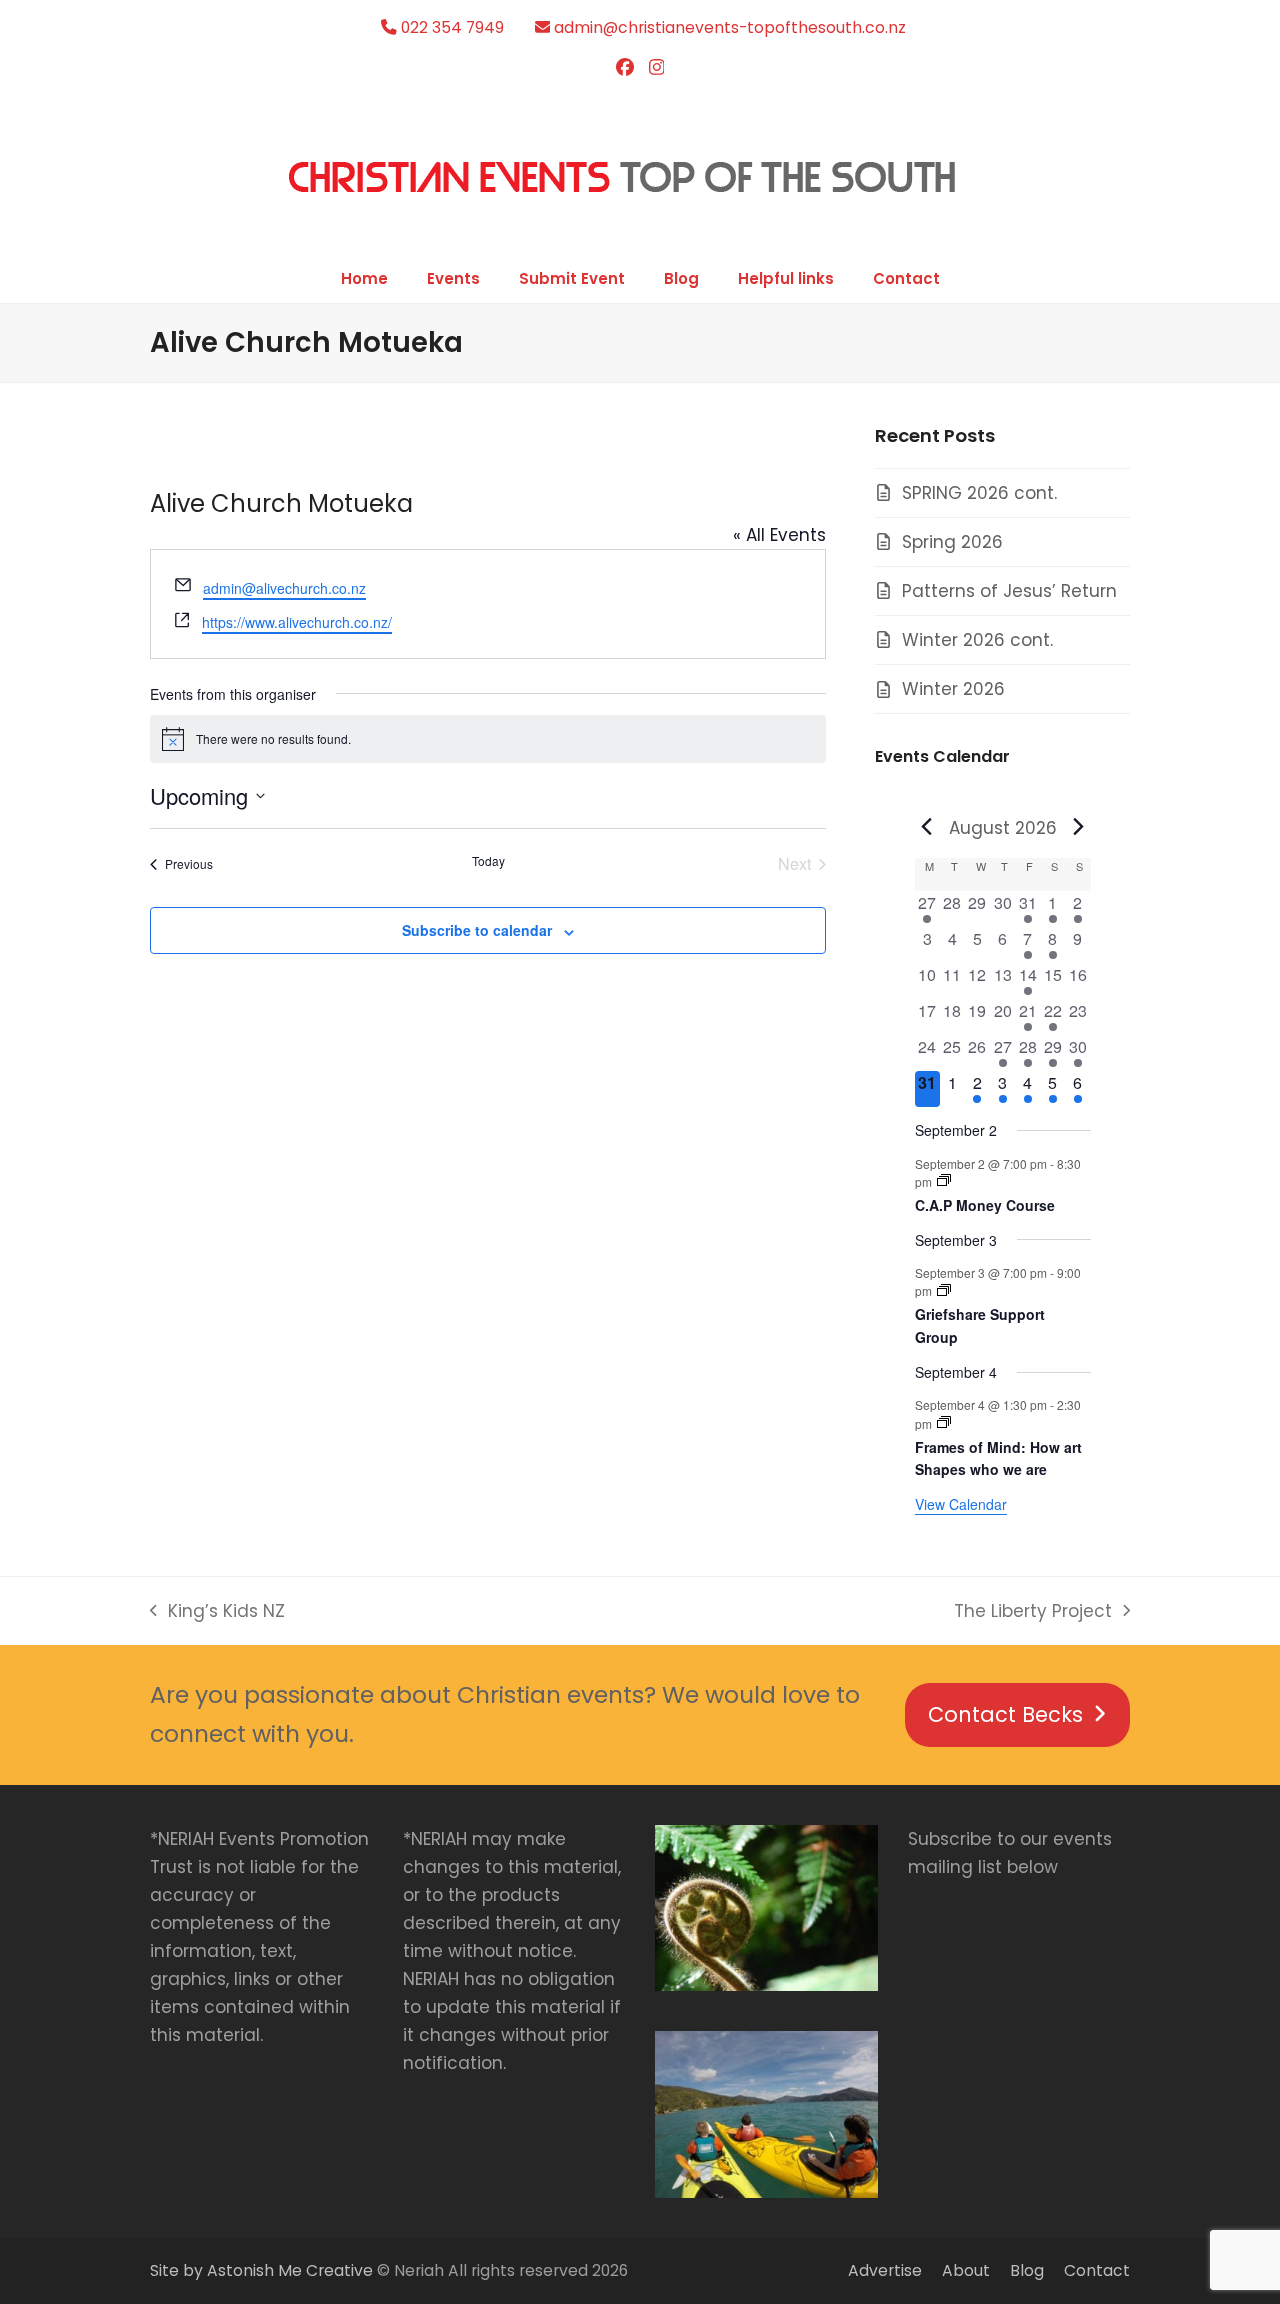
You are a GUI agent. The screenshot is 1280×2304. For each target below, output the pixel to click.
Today (488, 861)
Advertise (885, 2270)
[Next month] (1079, 826)
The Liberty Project (1033, 1612)
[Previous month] (927, 826)
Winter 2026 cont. (977, 640)
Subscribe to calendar (477, 930)
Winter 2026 (953, 689)
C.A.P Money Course (985, 1205)
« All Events (779, 535)
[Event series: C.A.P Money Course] (944, 1180)
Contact (1097, 2270)
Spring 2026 (952, 542)
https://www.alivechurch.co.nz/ (297, 622)
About (966, 2270)
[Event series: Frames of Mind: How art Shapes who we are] (944, 1422)
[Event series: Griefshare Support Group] (944, 1290)
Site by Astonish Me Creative (261, 2270)
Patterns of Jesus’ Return (1009, 591)
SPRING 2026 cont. (979, 493)
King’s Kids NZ (217, 1612)
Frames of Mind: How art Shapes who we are (998, 1458)
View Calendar (961, 1504)
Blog (1027, 2270)
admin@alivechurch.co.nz (284, 588)
